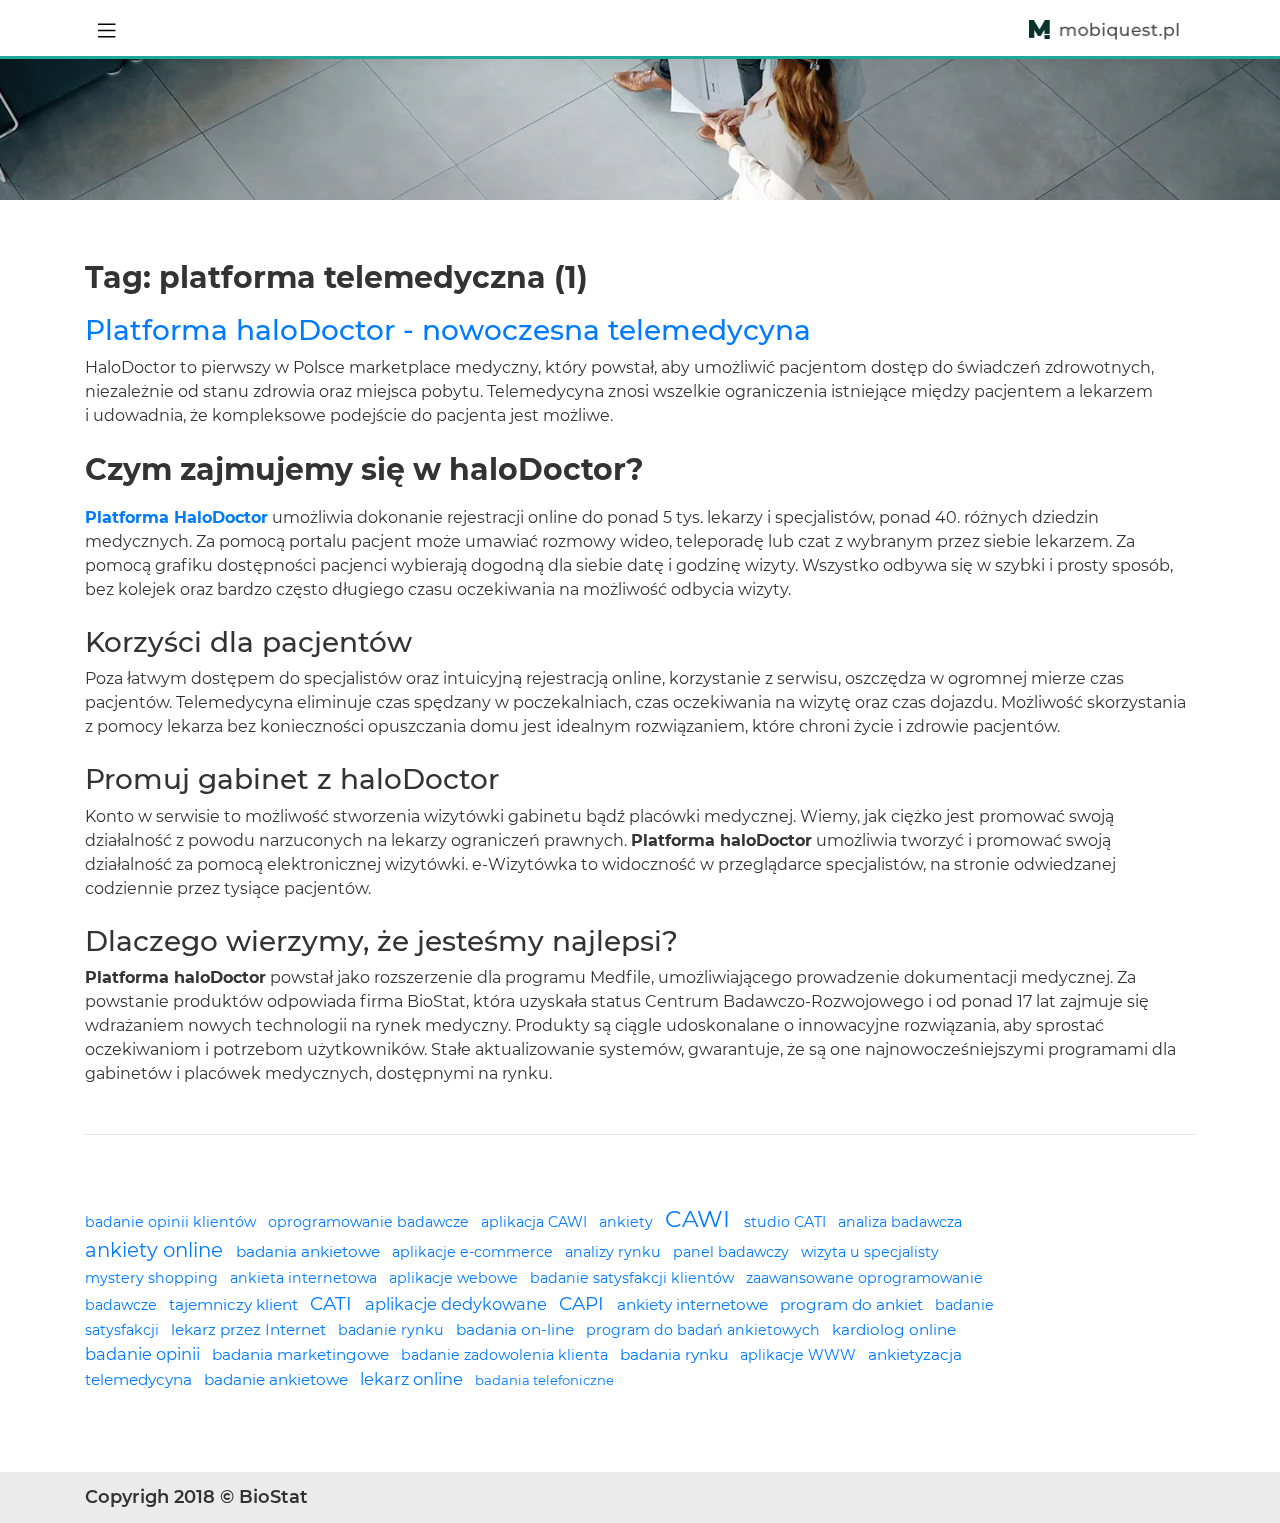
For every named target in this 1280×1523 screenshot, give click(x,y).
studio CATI (787, 1222)
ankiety (628, 1222)
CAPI (584, 1303)
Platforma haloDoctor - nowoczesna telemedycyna (448, 330)
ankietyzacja (915, 1354)
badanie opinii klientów (172, 1222)
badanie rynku (393, 1330)
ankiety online (156, 1250)
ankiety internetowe (694, 1304)
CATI (333, 1303)
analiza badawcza (900, 1222)
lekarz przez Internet (250, 1329)
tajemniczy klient (235, 1304)
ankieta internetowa (305, 1278)
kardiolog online (894, 1329)
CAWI (700, 1219)
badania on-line (517, 1329)
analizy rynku (615, 1252)
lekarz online (413, 1379)
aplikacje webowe (455, 1278)
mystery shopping (153, 1278)
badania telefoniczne (544, 1380)
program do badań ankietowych (705, 1330)
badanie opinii (144, 1354)
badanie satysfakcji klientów (634, 1278)
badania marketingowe (302, 1354)
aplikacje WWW (800, 1355)
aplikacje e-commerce (474, 1252)
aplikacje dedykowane (458, 1304)
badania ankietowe (310, 1251)
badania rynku (676, 1354)
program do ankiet (853, 1304)
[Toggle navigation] (107, 28)
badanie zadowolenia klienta (506, 1355)
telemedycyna (140, 1379)
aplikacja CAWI (536, 1222)
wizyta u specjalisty (870, 1252)
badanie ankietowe (278, 1379)
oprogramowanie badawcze (370, 1222)
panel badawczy (733, 1252)
